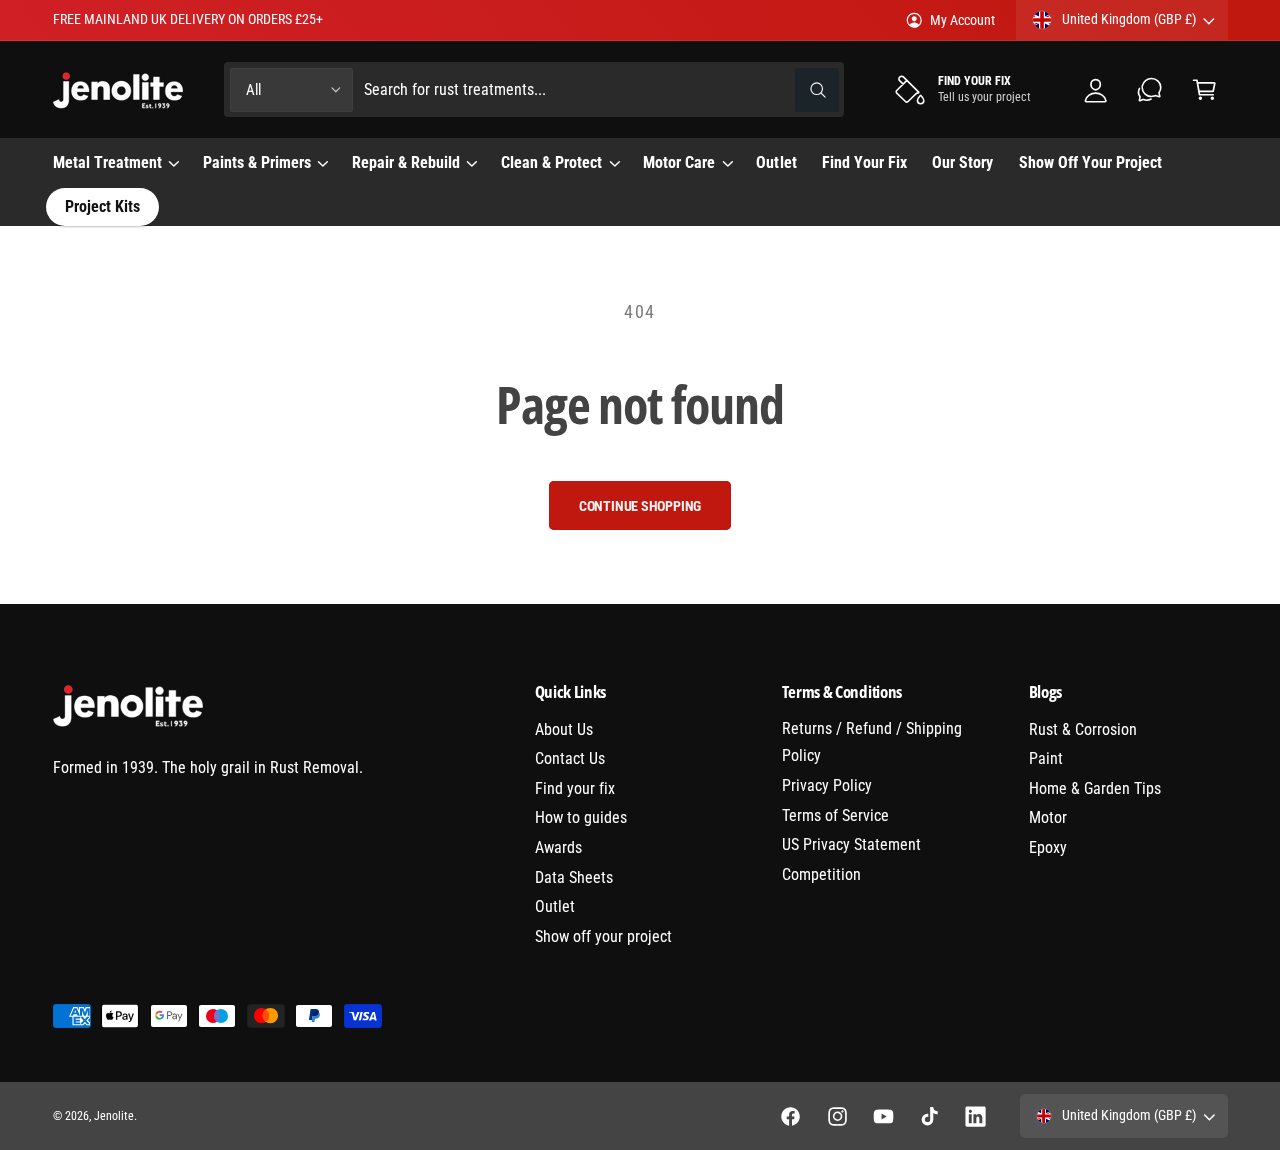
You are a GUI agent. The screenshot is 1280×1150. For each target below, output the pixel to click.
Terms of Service (835, 815)
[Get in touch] (1150, 89)
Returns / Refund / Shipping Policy (872, 742)
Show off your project (603, 936)
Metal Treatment (107, 162)
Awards (558, 847)
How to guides (581, 817)
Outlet (555, 906)
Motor (1048, 817)
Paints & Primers (257, 162)
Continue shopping (640, 506)
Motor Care (679, 162)
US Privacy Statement (851, 844)
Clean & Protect (551, 162)
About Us (564, 729)
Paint (1046, 758)
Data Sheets (574, 877)
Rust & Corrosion (1083, 729)
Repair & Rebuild (406, 162)
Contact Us (570, 758)
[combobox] (601, 89)
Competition (821, 874)
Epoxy (1048, 847)
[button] (1204, 89)
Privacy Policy (827, 785)
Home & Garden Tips (1095, 788)
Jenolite (114, 1116)
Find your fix (575, 788)
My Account (962, 20)
